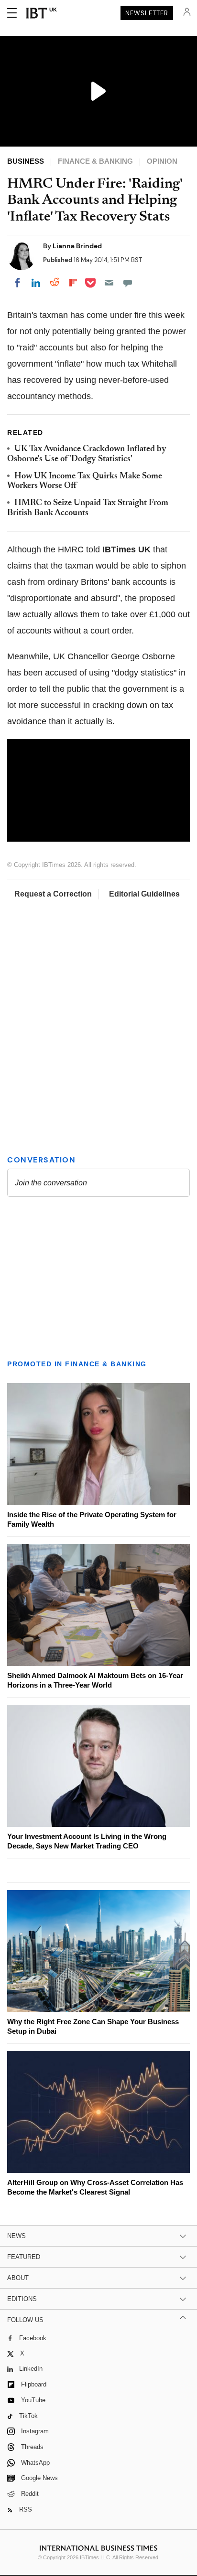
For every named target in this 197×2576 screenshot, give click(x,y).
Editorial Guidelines (144, 894)
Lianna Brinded (77, 246)
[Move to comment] (128, 283)
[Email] (109, 283)
